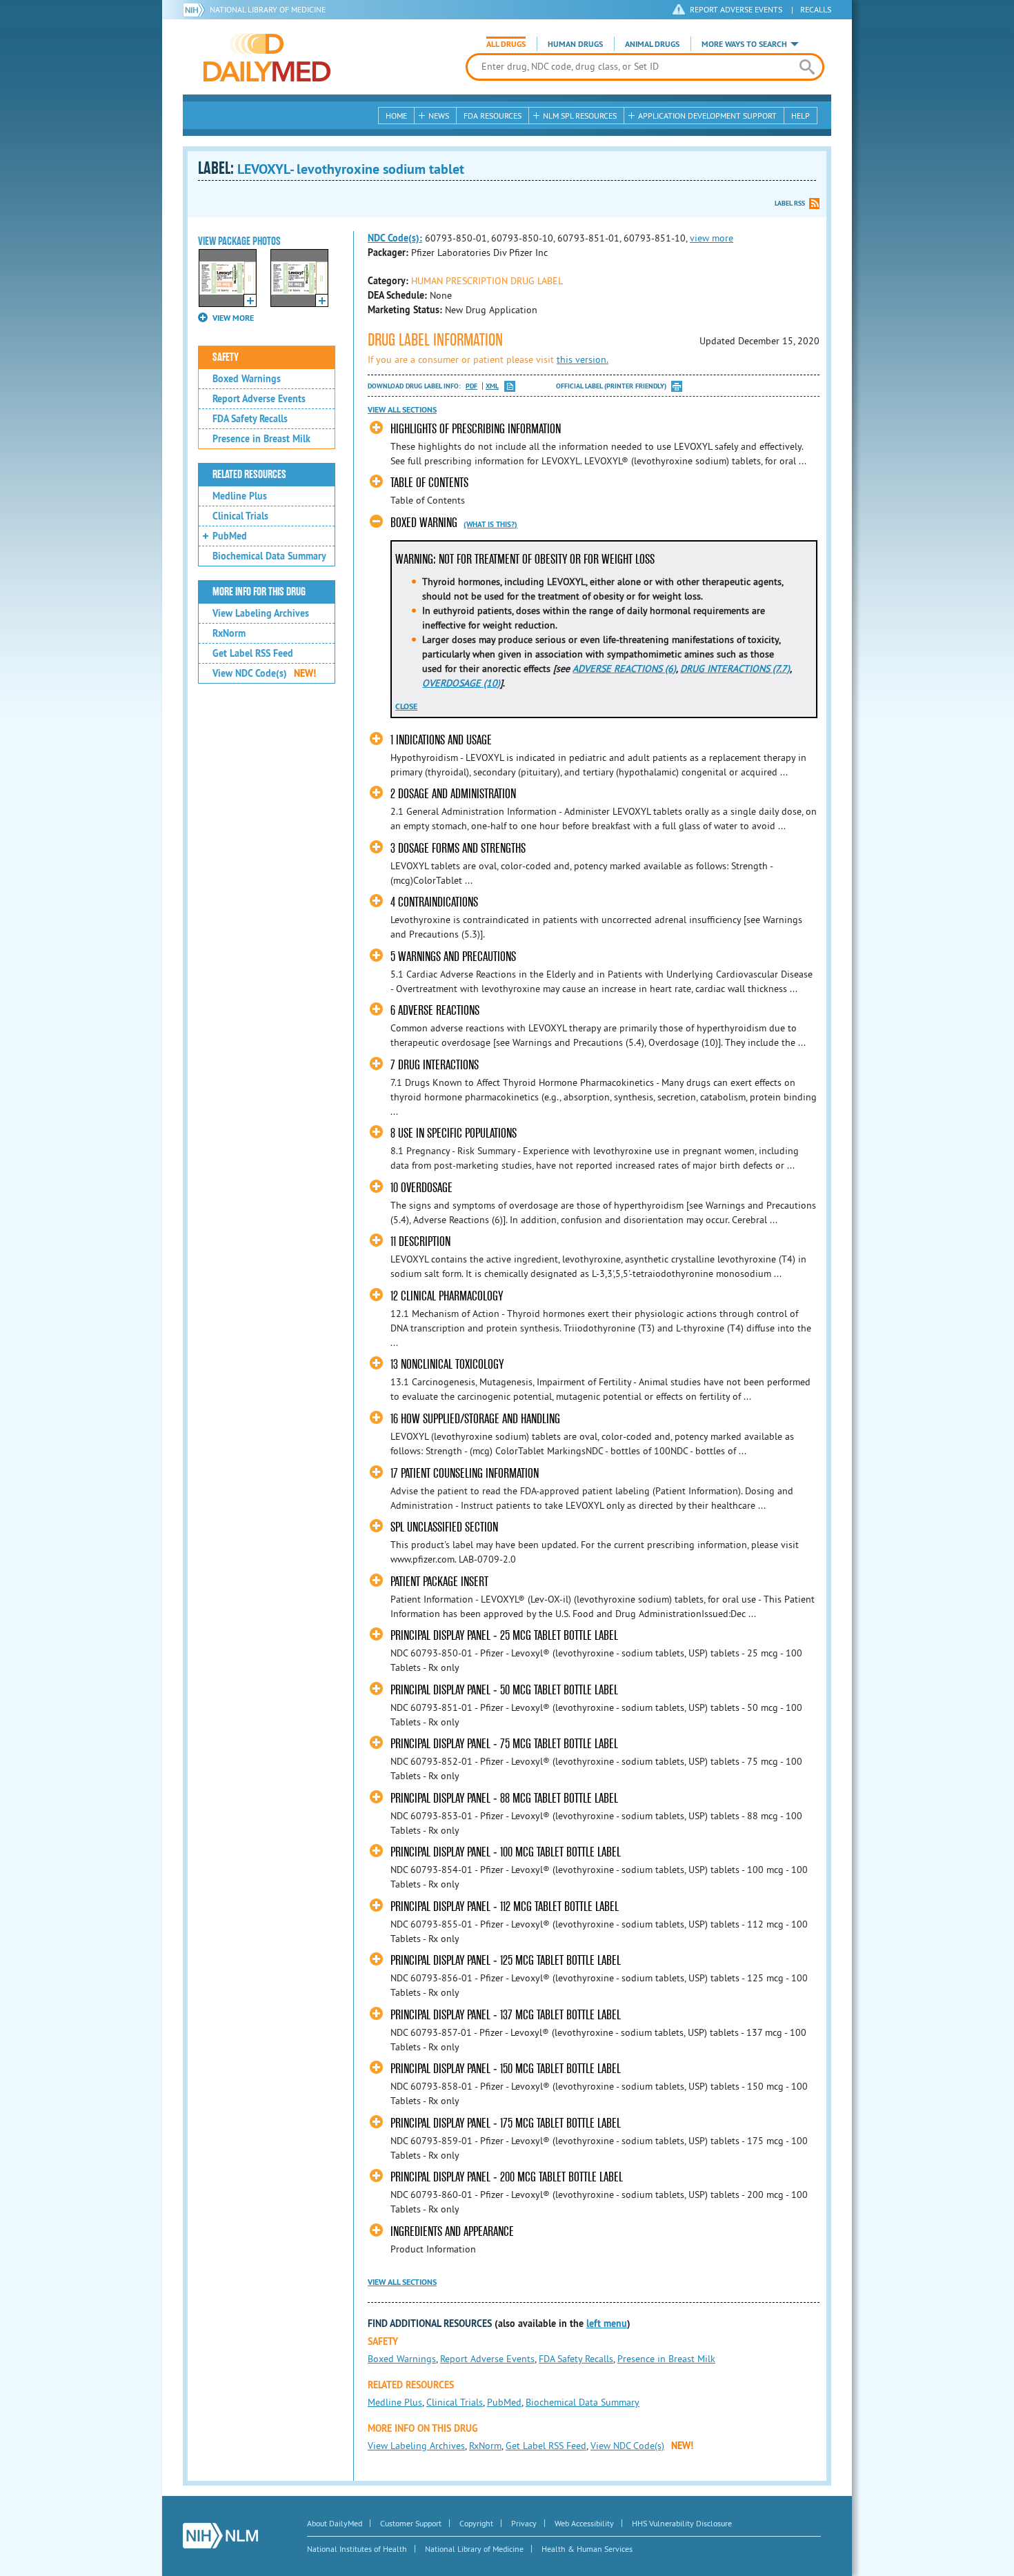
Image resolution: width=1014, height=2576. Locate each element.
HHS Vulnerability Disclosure (682, 2523)
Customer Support (411, 2523)
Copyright (476, 2523)
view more (712, 238)
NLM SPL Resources (580, 116)
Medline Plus (240, 496)
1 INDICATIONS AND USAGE (441, 740)
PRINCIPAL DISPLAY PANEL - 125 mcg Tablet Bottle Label (506, 1960)
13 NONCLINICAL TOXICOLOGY (447, 1364)
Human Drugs (575, 44)
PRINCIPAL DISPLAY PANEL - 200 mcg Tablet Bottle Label (507, 2177)
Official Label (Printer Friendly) (611, 386)
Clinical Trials (240, 516)
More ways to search (744, 44)
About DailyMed (335, 2523)
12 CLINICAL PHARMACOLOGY (447, 1296)
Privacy (524, 2523)
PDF (471, 386)
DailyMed (267, 57)
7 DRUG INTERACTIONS (435, 1065)
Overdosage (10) (461, 683)
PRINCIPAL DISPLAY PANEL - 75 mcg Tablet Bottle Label (504, 1744)
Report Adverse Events (259, 399)
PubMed (230, 536)
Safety (226, 357)
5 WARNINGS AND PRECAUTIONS (453, 957)
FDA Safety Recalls (250, 419)
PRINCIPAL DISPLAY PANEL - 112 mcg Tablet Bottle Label (505, 1906)
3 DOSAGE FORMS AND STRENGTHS (458, 848)
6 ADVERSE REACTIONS (435, 1010)
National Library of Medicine (268, 9)
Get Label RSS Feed (253, 653)
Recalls (816, 9)
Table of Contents (429, 483)
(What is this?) (490, 524)
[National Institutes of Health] (196, 10)
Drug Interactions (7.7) (735, 668)
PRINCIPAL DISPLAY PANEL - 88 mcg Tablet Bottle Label (504, 1798)
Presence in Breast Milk (261, 439)
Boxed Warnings (247, 379)
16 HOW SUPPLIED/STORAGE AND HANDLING (475, 1419)
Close (406, 706)
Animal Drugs (652, 44)
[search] (807, 67)
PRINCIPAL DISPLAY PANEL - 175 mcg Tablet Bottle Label (506, 2123)
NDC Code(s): (395, 238)
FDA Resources (493, 116)
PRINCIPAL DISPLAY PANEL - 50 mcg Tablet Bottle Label (504, 1690)
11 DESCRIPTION (420, 1241)
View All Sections (402, 410)
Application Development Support (707, 116)
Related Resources (249, 475)
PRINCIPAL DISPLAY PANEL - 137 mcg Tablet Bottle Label (506, 2015)
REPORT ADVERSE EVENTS (736, 9)
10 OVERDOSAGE (421, 1188)
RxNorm (229, 633)
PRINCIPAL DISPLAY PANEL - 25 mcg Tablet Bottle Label (504, 1635)
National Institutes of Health (357, 2549)
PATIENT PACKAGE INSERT (439, 1582)
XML (492, 386)
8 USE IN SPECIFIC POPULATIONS (454, 1133)
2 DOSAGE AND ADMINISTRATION (453, 794)
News (439, 116)
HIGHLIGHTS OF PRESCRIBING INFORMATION (476, 429)
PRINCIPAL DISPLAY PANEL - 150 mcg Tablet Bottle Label (506, 2069)
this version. (583, 359)
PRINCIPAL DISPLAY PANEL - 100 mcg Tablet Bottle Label (506, 1852)
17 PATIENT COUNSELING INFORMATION (465, 1473)
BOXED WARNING (424, 523)
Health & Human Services (587, 2549)
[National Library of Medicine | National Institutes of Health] (220, 2536)
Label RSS (790, 203)
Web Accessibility (584, 2523)
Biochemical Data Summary (269, 556)
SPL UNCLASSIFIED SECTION (444, 1527)
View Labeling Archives (261, 613)
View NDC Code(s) (264, 673)
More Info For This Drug (259, 592)
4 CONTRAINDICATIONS (434, 902)
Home (396, 116)
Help (801, 116)
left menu (607, 2324)
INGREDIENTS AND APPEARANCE (452, 2231)
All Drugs (506, 44)
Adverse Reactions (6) (624, 668)
